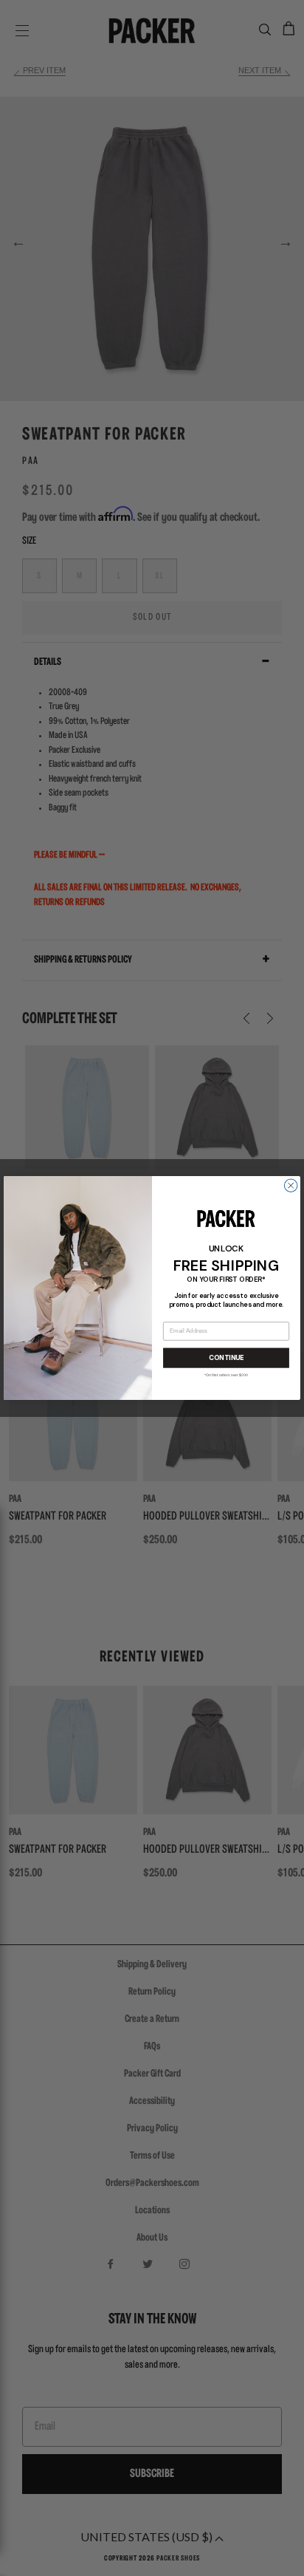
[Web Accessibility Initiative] (6, 2558)
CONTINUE (226, 1358)
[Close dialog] (291, 1186)
